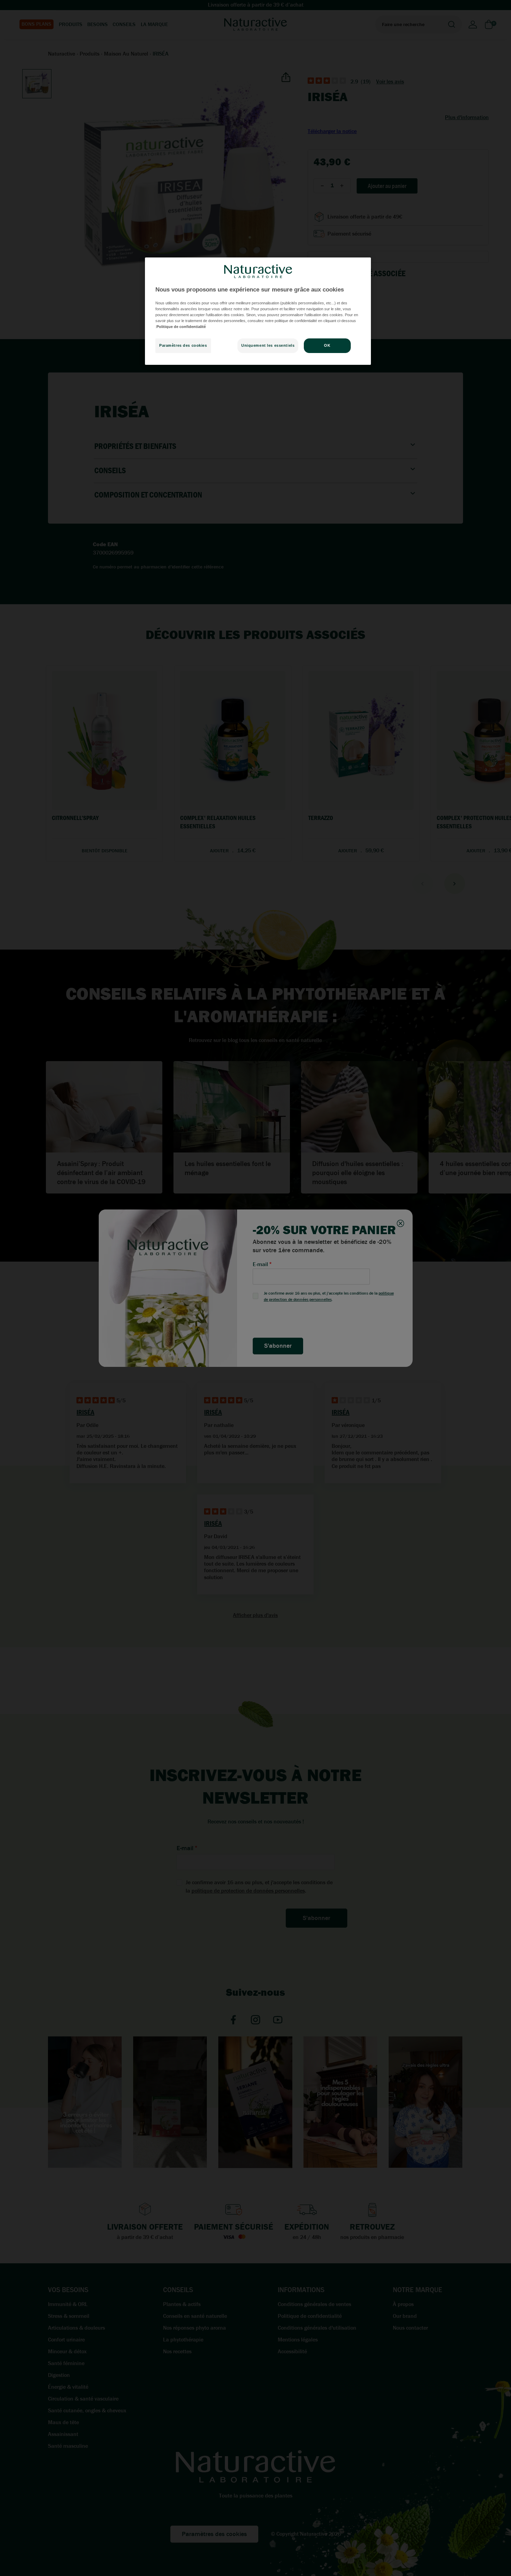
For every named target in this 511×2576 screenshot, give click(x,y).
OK (327, 346)
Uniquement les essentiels (268, 346)
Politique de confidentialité (181, 327)
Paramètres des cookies (183, 346)
